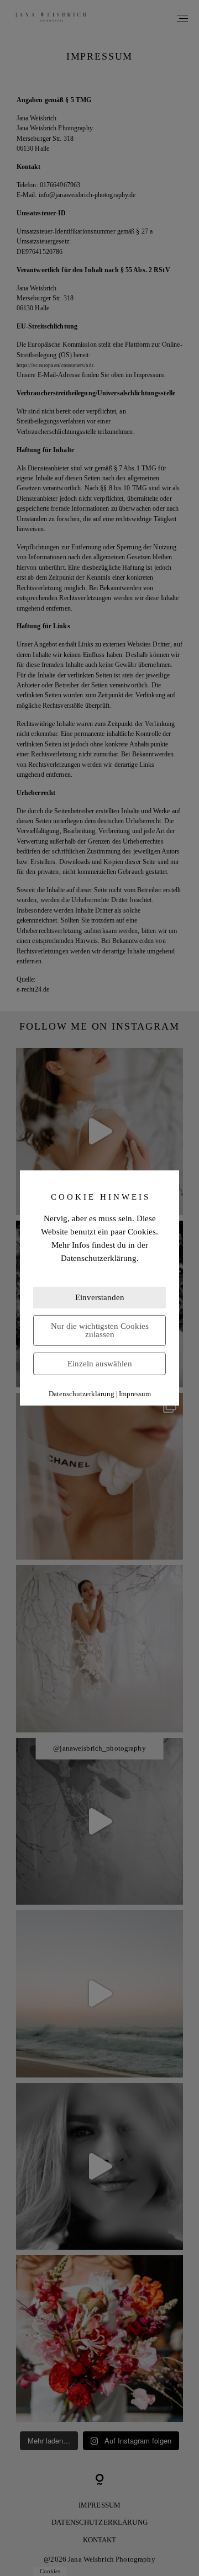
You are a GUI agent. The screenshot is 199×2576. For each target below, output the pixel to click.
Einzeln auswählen (100, 1364)
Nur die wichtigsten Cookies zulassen (100, 1330)
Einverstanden (100, 1297)
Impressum (135, 1394)
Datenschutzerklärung (82, 1394)
